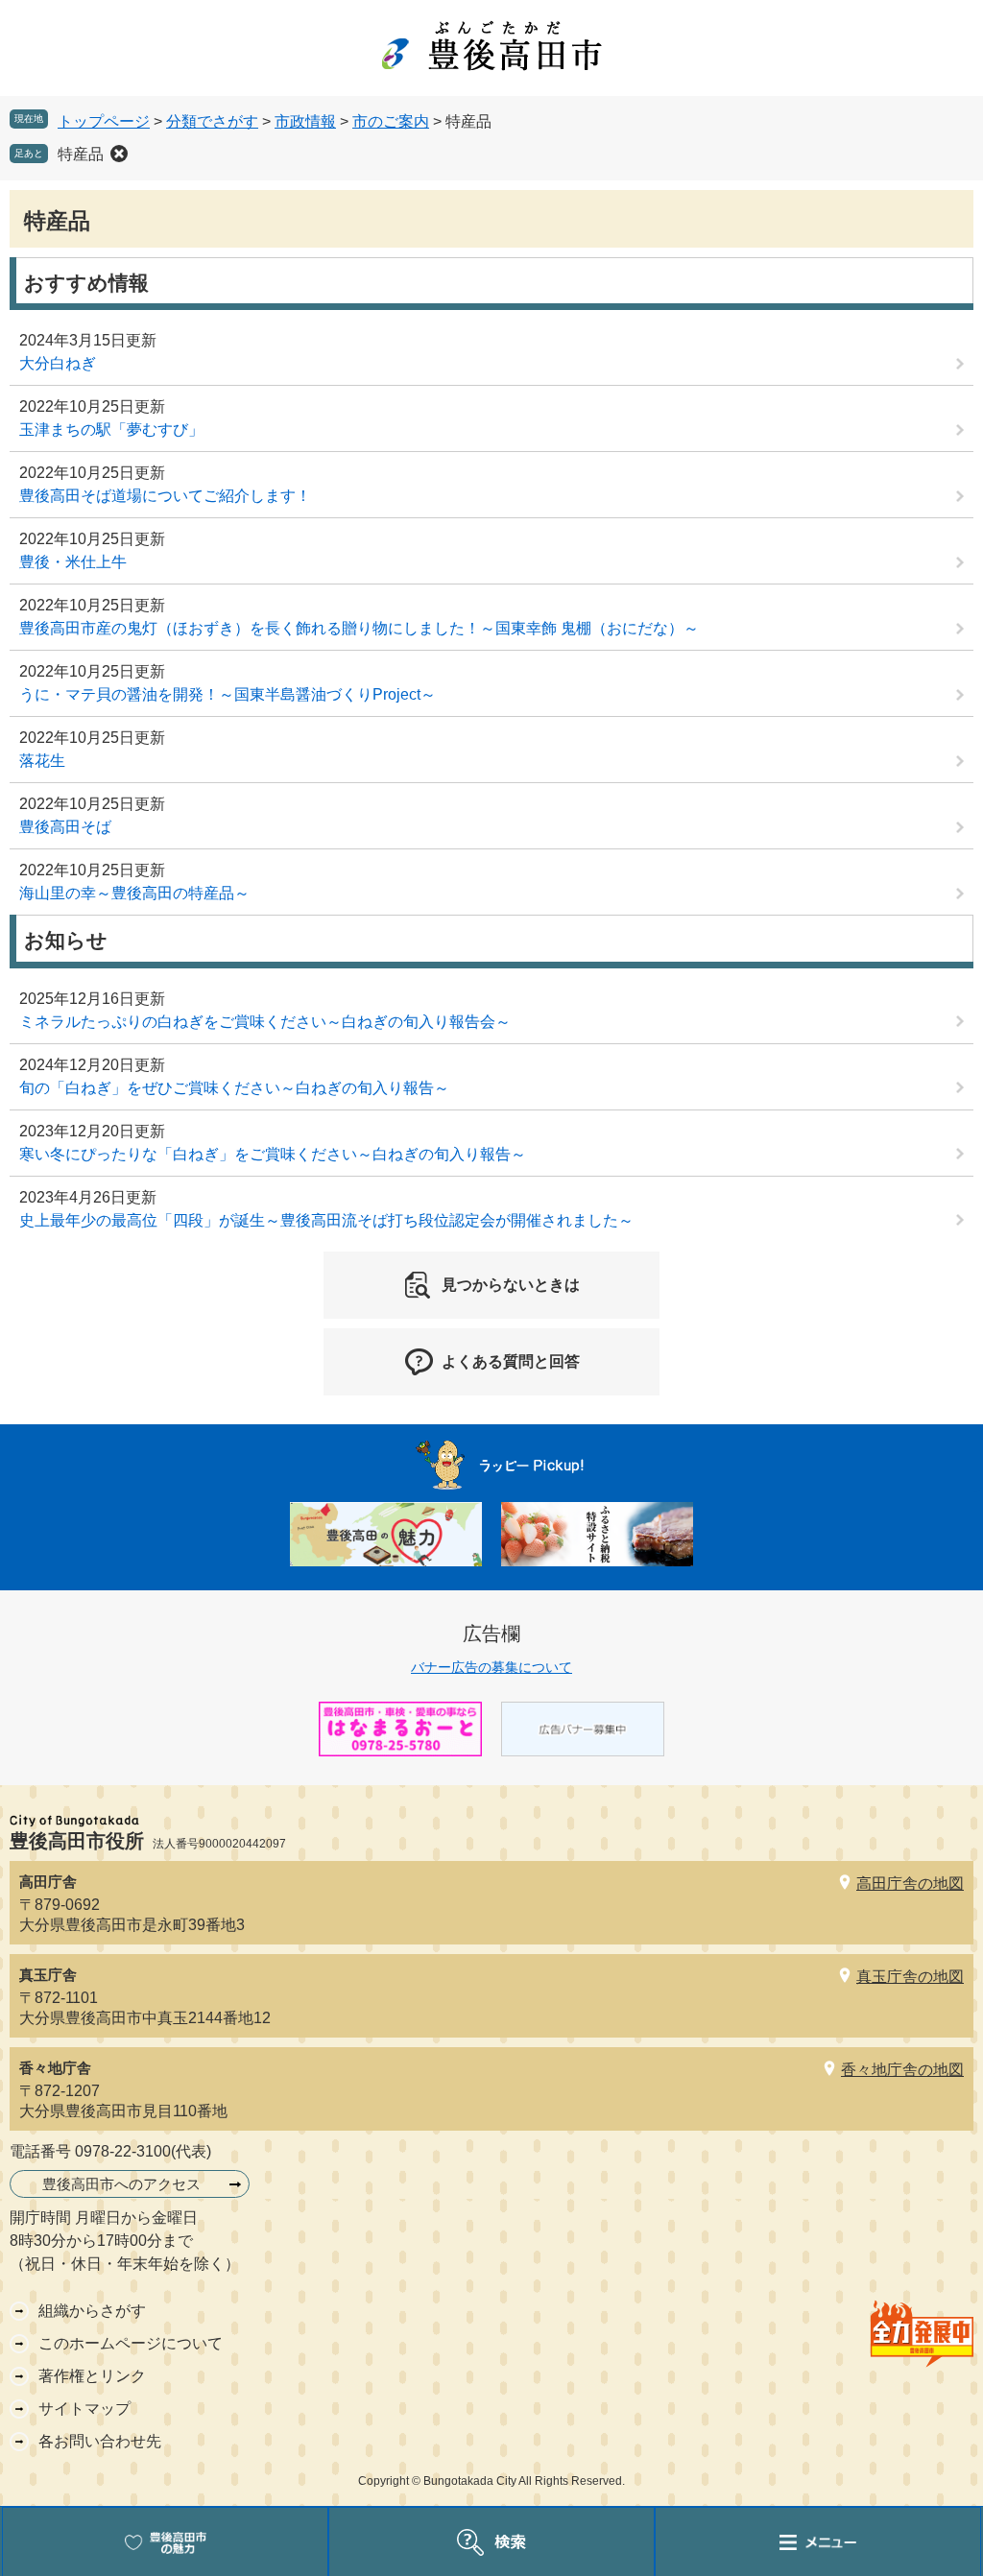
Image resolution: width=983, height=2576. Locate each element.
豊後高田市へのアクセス (121, 2184)
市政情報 (305, 121)
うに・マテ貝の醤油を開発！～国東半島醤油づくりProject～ (228, 694)
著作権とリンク (92, 2376)
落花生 (42, 761)
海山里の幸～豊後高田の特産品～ (134, 893)
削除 (119, 154)
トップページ (104, 121)
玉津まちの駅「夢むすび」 (111, 429)
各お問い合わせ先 (100, 2441)
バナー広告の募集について (491, 1667)
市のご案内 (391, 121)
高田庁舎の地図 (910, 1884)
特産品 (81, 154)
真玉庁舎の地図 (910, 1977)
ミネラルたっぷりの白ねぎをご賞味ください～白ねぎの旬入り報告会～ (265, 1022)
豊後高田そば (65, 827)
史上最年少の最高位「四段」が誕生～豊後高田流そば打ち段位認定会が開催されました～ (326, 1220)
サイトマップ (84, 2409)
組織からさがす (92, 2311)
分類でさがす (212, 121)
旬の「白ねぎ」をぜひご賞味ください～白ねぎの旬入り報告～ (234, 1088)
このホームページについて (131, 2343)
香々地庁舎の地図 (902, 2070)
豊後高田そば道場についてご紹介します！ (165, 496)
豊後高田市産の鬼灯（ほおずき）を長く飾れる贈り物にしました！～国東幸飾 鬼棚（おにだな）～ (359, 628)
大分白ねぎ (58, 363)
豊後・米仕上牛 (73, 562)
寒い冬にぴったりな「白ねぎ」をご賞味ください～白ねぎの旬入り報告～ (273, 1154)
